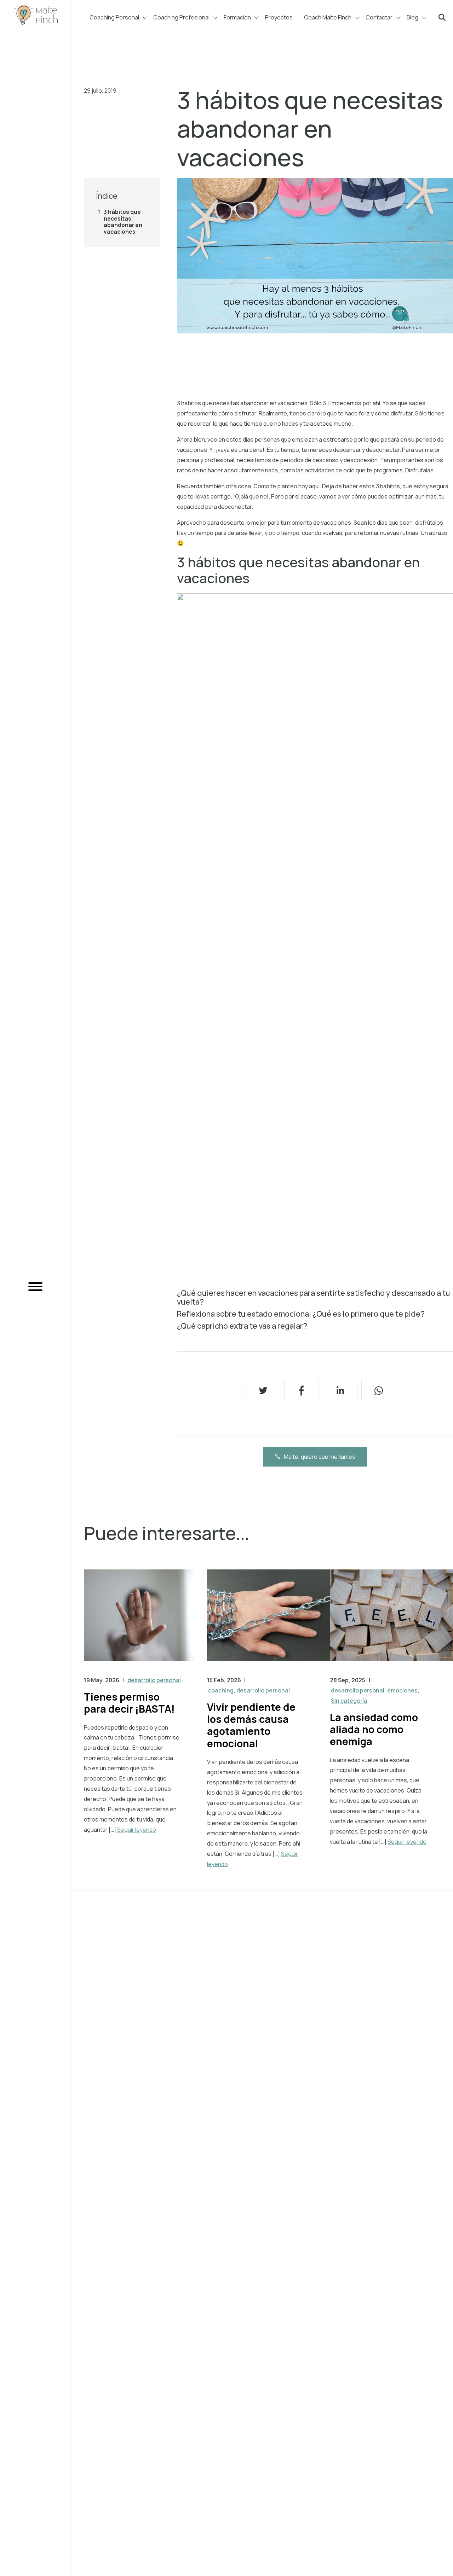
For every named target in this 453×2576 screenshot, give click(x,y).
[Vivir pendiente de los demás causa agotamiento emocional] (269, 1622)
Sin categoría (349, 1701)
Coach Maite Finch (328, 17)
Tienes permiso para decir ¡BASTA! (129, 1703)
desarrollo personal (154, 1680)
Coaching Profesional (181, 17)
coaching (221, 1690)
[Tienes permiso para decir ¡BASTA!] (145, 1622)
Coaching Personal (114, 17)
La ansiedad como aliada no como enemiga (374, 1729)
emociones (402, 1690)
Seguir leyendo (137, 1830)
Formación (237, 17)
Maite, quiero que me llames (320, 1457)
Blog (412, 17)
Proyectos (279, 17)
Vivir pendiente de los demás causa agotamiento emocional (251, 1725)
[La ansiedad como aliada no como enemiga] (391, 1622)
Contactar (379, 17)
